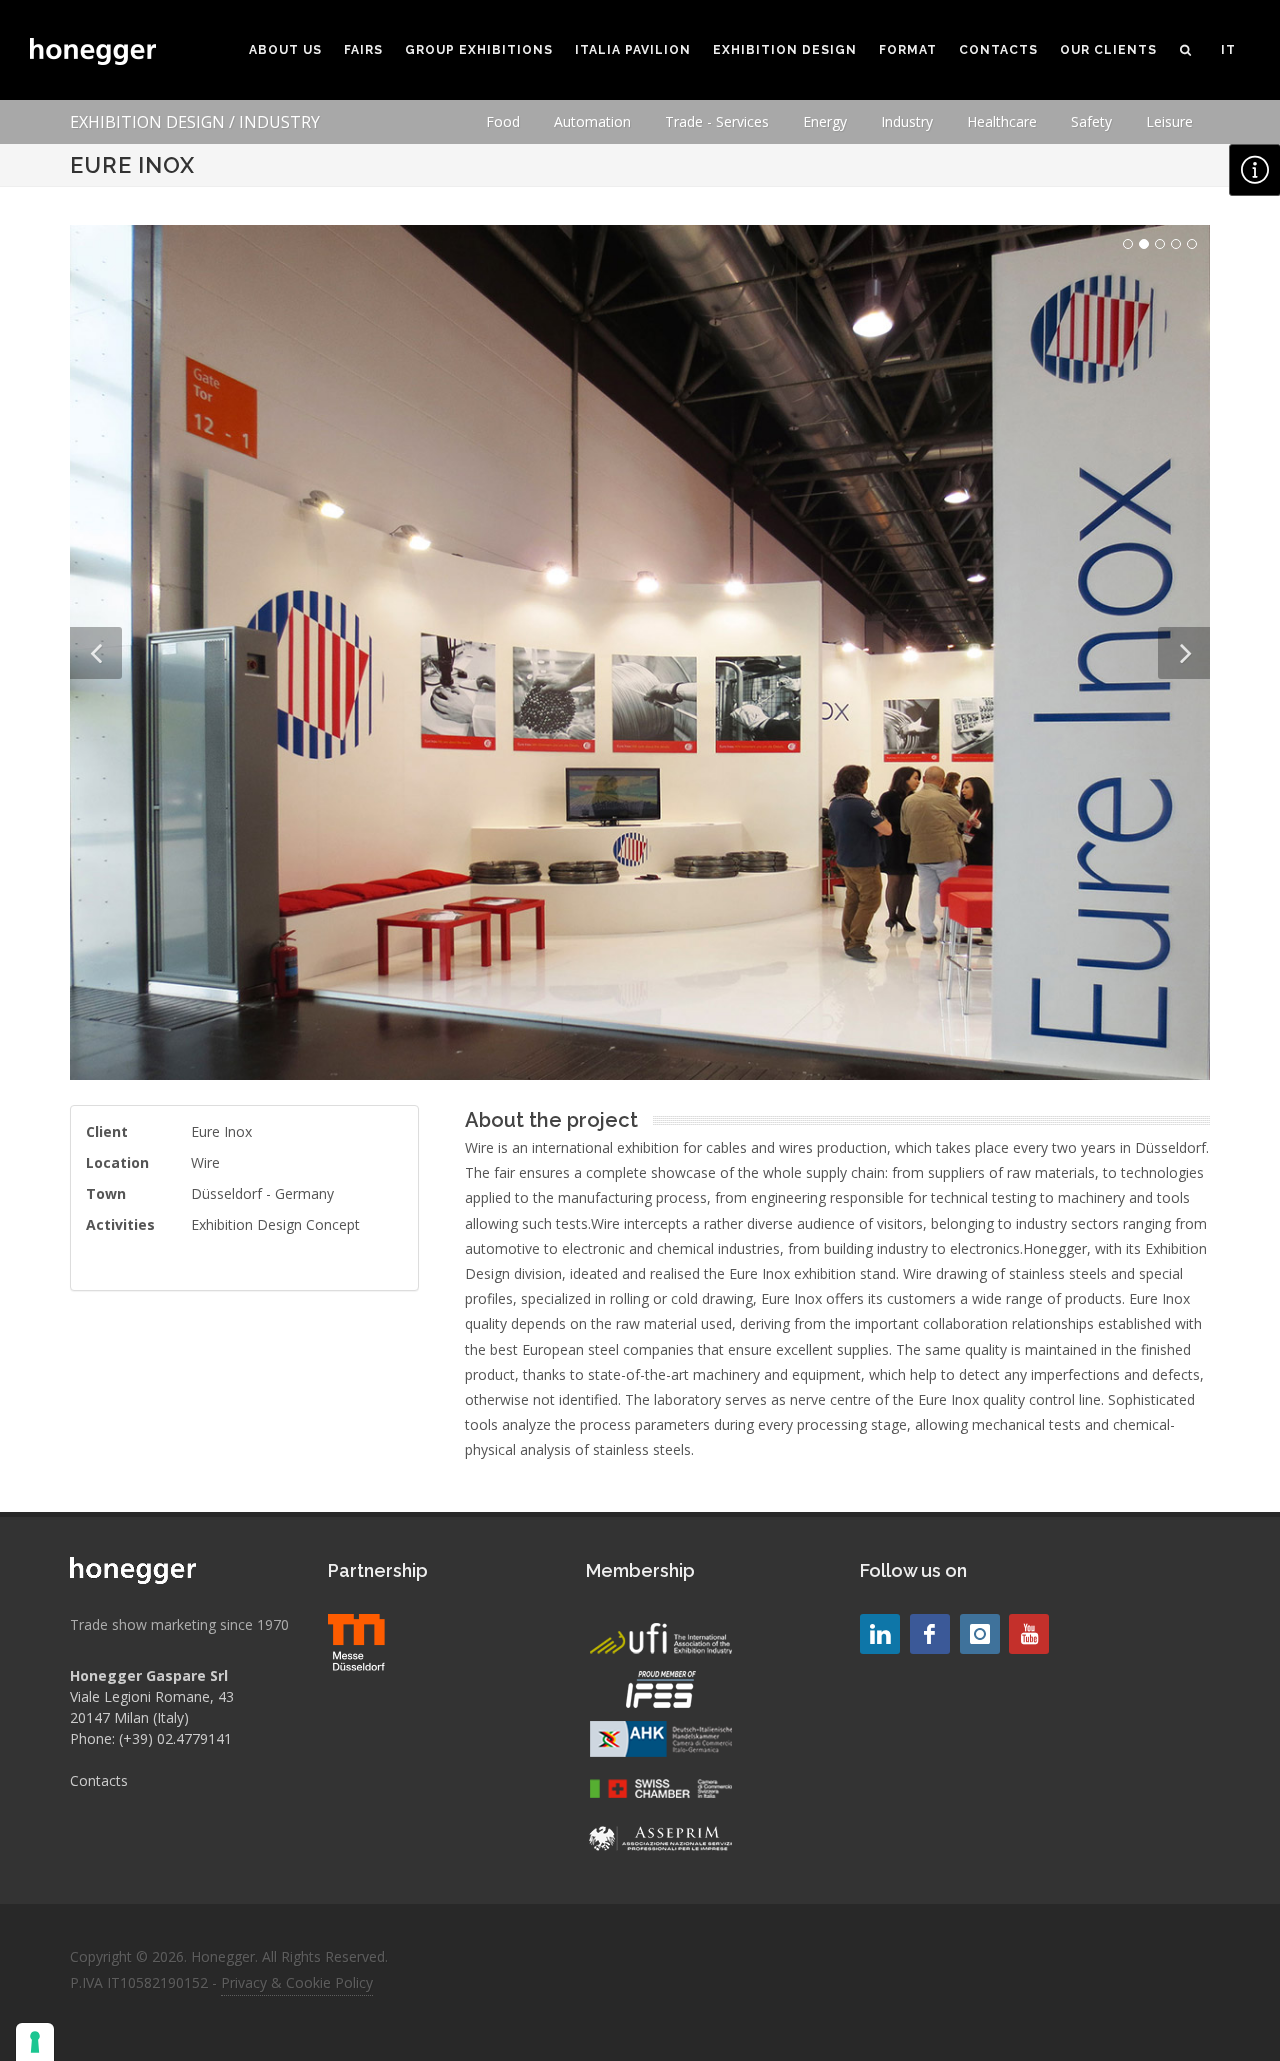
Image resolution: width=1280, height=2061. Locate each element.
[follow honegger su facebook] (930, 1634)
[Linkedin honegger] (880, 1634)
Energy (825, 121)
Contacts (99, 1780)
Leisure (1169, 121)
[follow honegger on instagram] (980, 1634)
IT (1228, 50)
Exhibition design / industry (195, 122)
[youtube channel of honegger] (1029, 1634)
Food (503, 121)
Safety (1091, 121)
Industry (907, 121)
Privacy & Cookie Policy (297, 1982)
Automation (592, 121)
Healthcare (1002, 121)
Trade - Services (717, 121)
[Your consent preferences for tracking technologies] (35, 2042)
